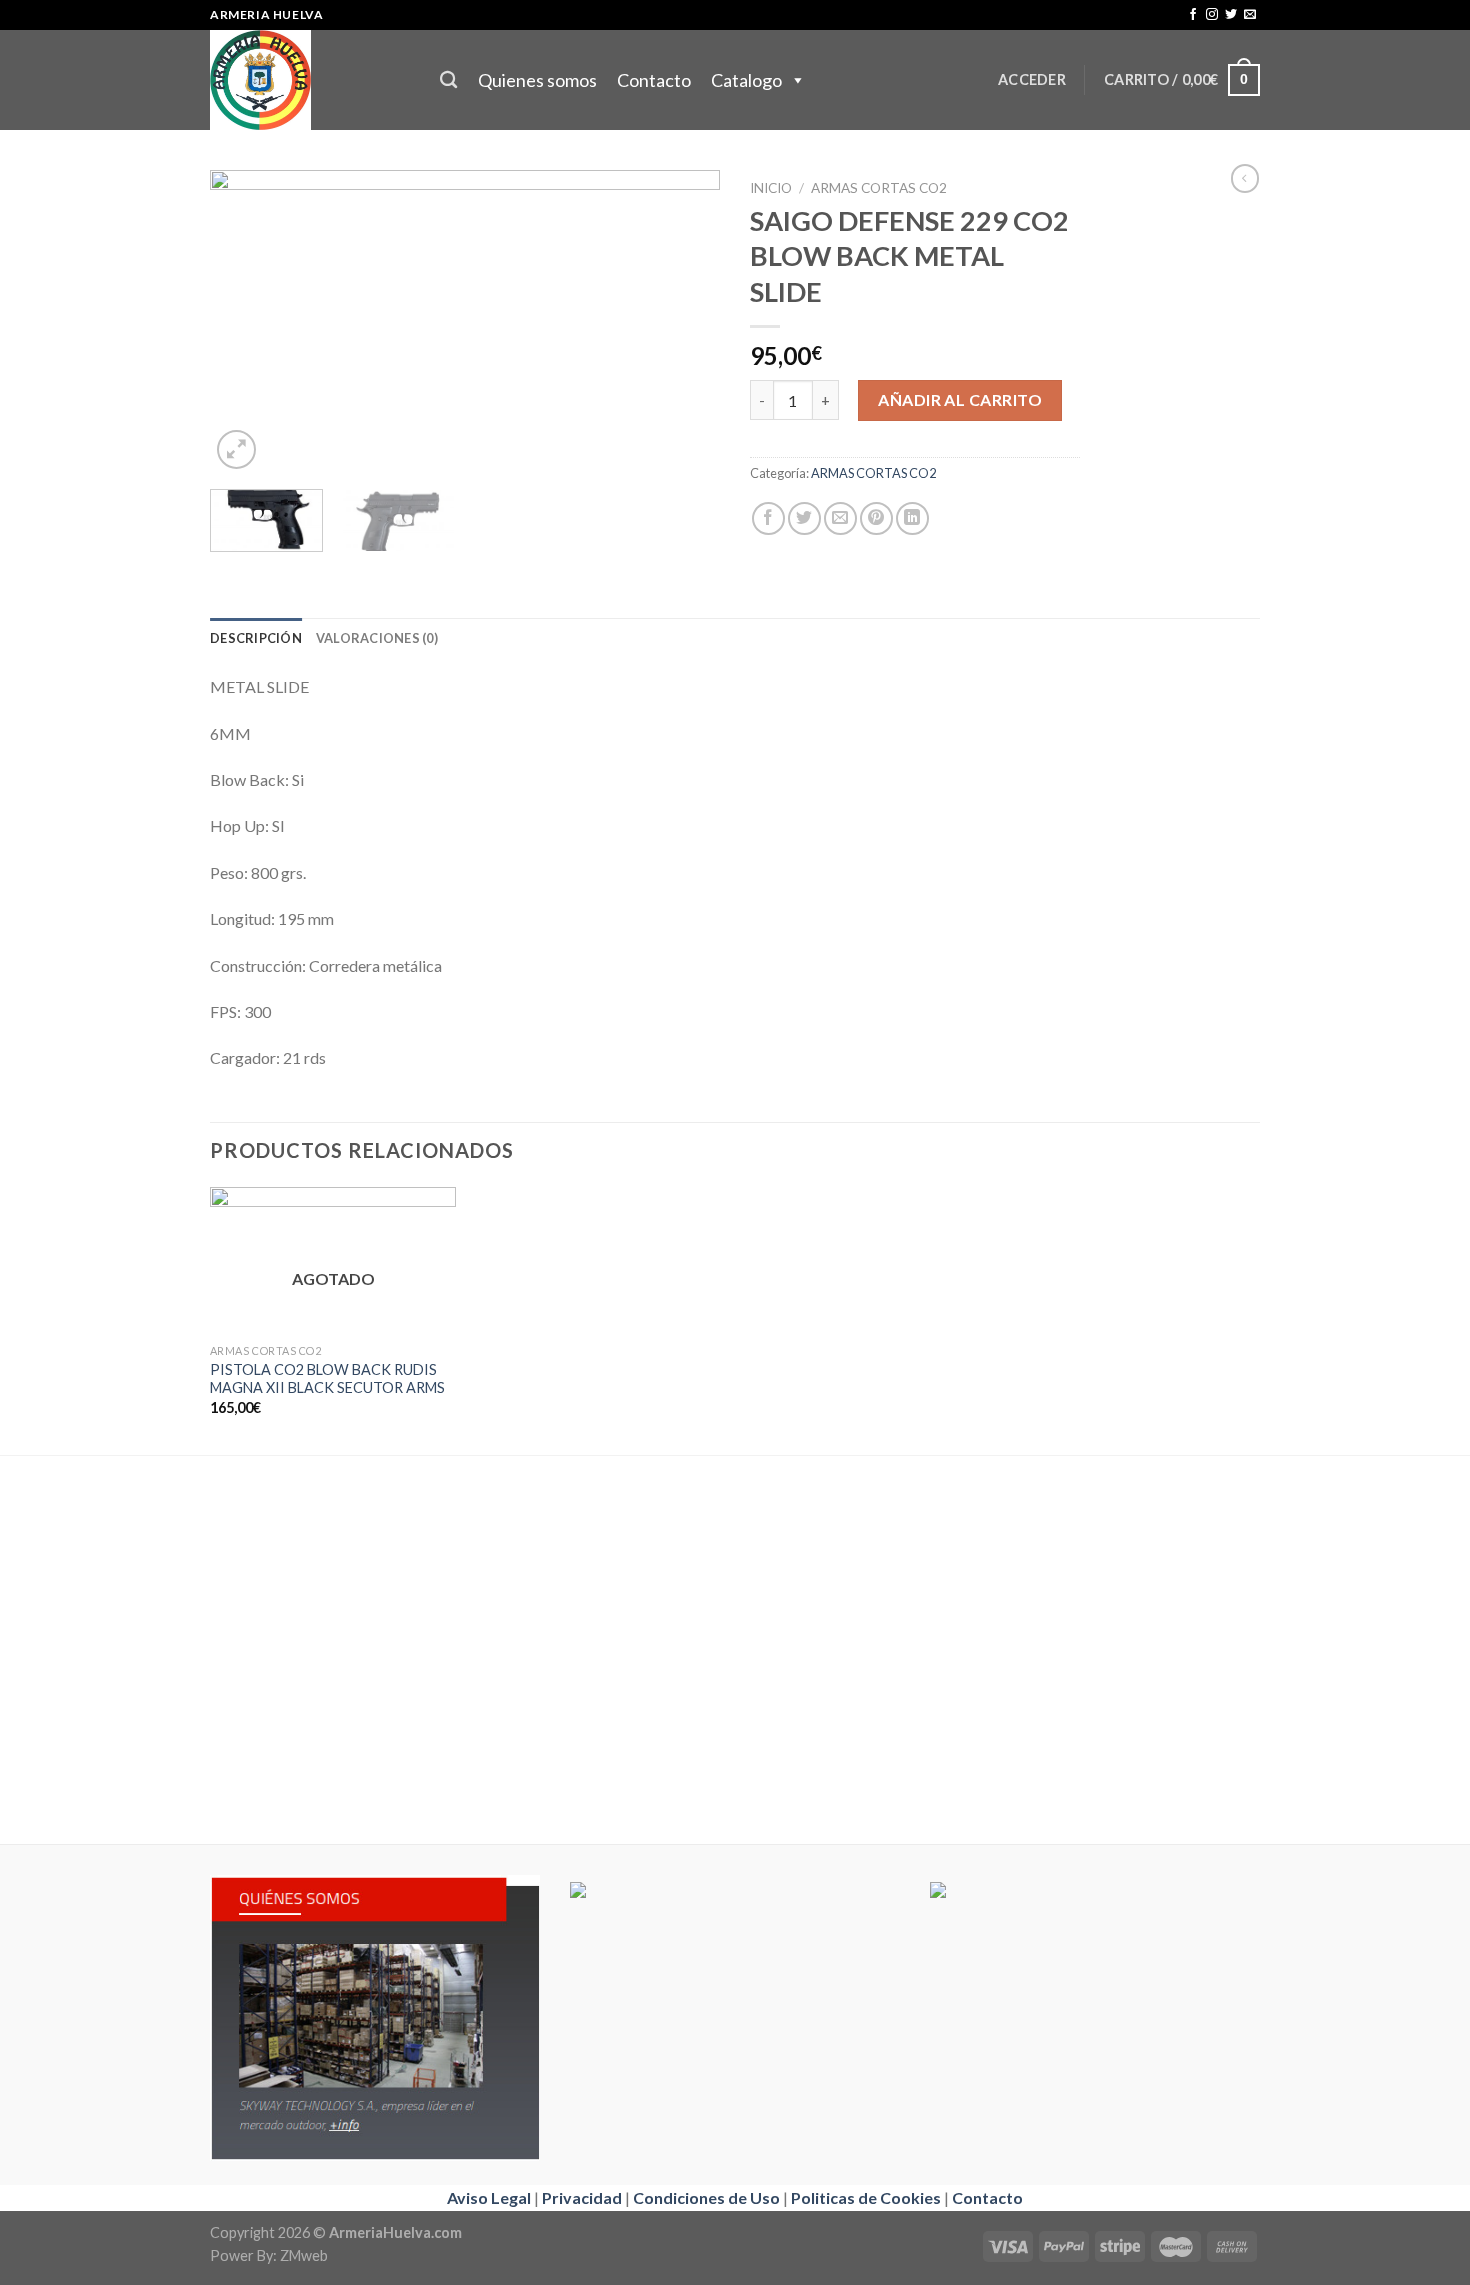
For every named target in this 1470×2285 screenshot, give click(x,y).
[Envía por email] (840, 518)
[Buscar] (448, 80)
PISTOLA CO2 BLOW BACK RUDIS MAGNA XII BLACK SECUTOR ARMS (327, 1379)
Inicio (771, 188)
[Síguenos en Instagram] (1212, 15)
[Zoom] (236, 449)
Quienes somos (537, 80)
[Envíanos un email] (1250, 15)
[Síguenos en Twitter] (1231, 15)
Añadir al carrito (960, 399)
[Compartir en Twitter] (804, 518)
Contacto (654, 80)
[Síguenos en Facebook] (1193, 15)
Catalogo (746, 80)
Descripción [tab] (256, 638)
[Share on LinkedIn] (912, 518)
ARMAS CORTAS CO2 (879, 188)
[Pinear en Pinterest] (876, 518)
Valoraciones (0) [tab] (377, 638)
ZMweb (304, 2255)
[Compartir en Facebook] (768, 518)
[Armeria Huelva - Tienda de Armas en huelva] (310, 80)
